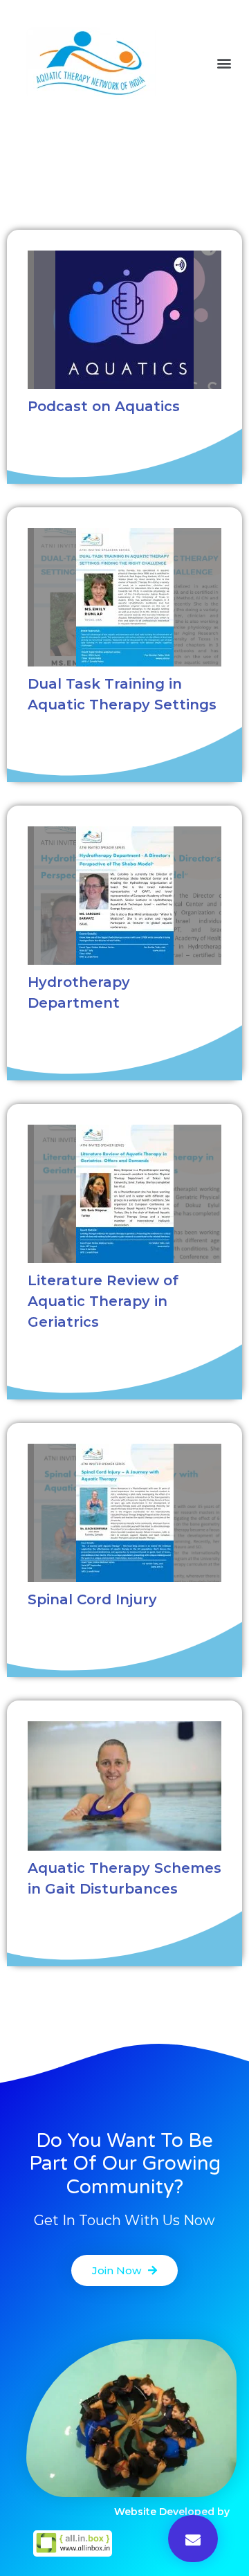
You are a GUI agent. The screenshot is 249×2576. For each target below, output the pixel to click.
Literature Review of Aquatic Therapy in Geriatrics (103, 1301)
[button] (224, 63)
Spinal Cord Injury (92, 1599)
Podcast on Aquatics (104, 406)
